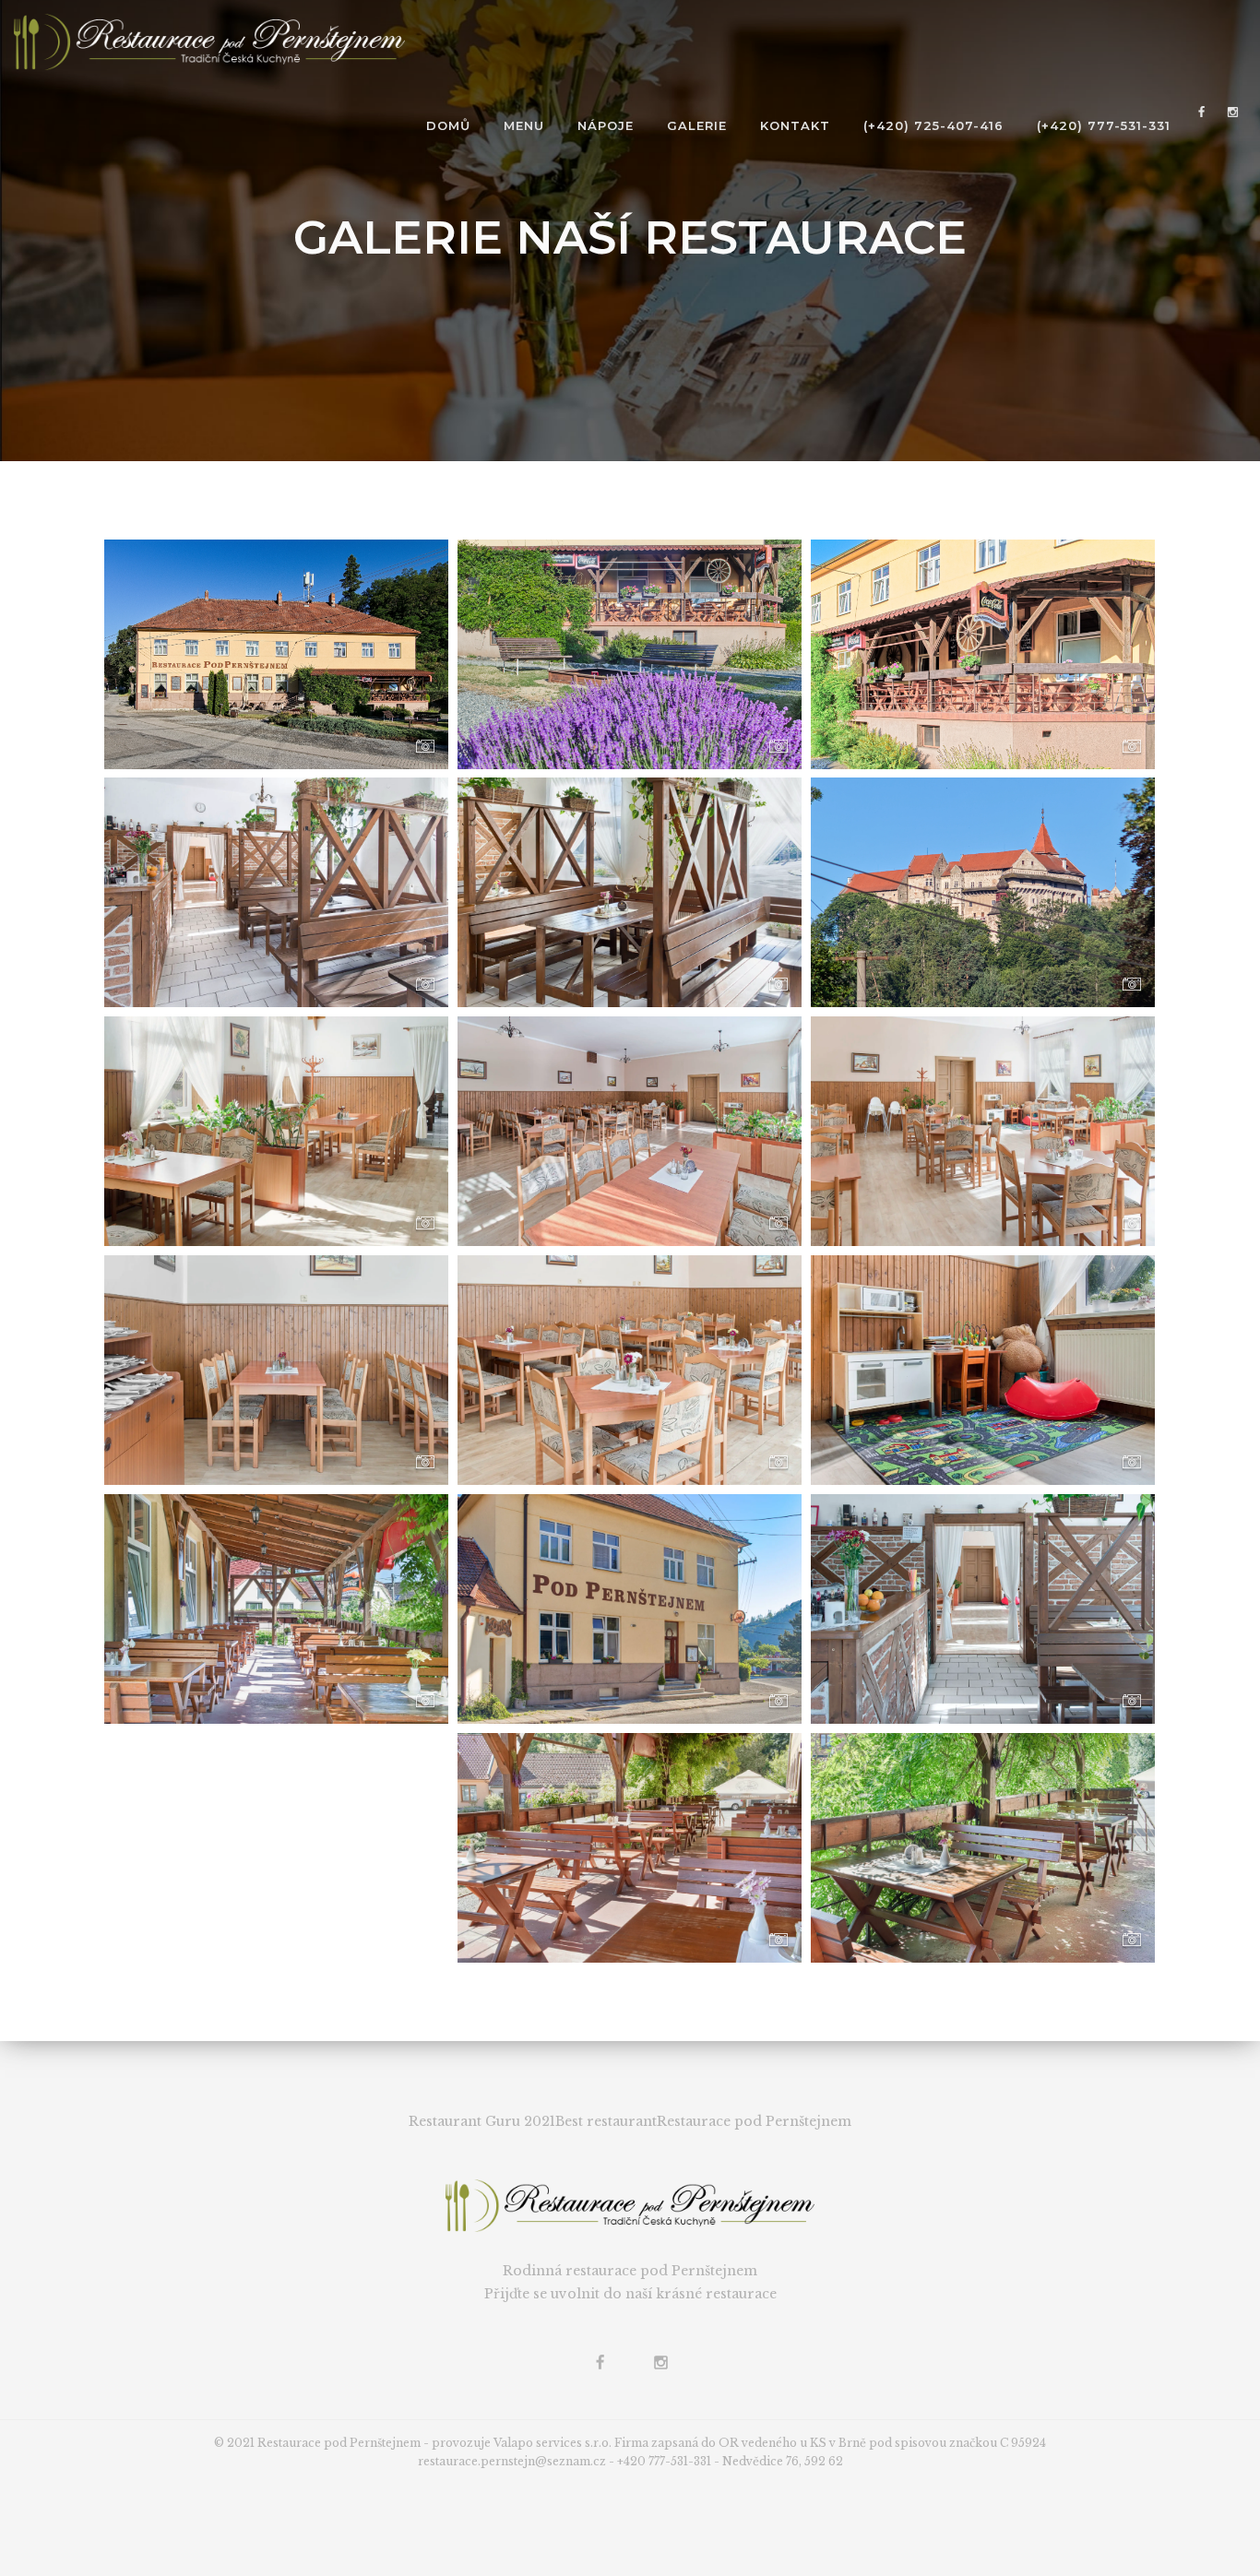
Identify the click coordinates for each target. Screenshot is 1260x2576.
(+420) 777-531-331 (1104, 125)
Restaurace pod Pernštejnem (754, 2121)
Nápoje (606, 125)
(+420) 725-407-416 (933, 125)
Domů (448, 125)
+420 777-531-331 (664, 2461)
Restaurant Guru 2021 (482, 2121)
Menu (524, 125)
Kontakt (795, 125)
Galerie (697, 125)
